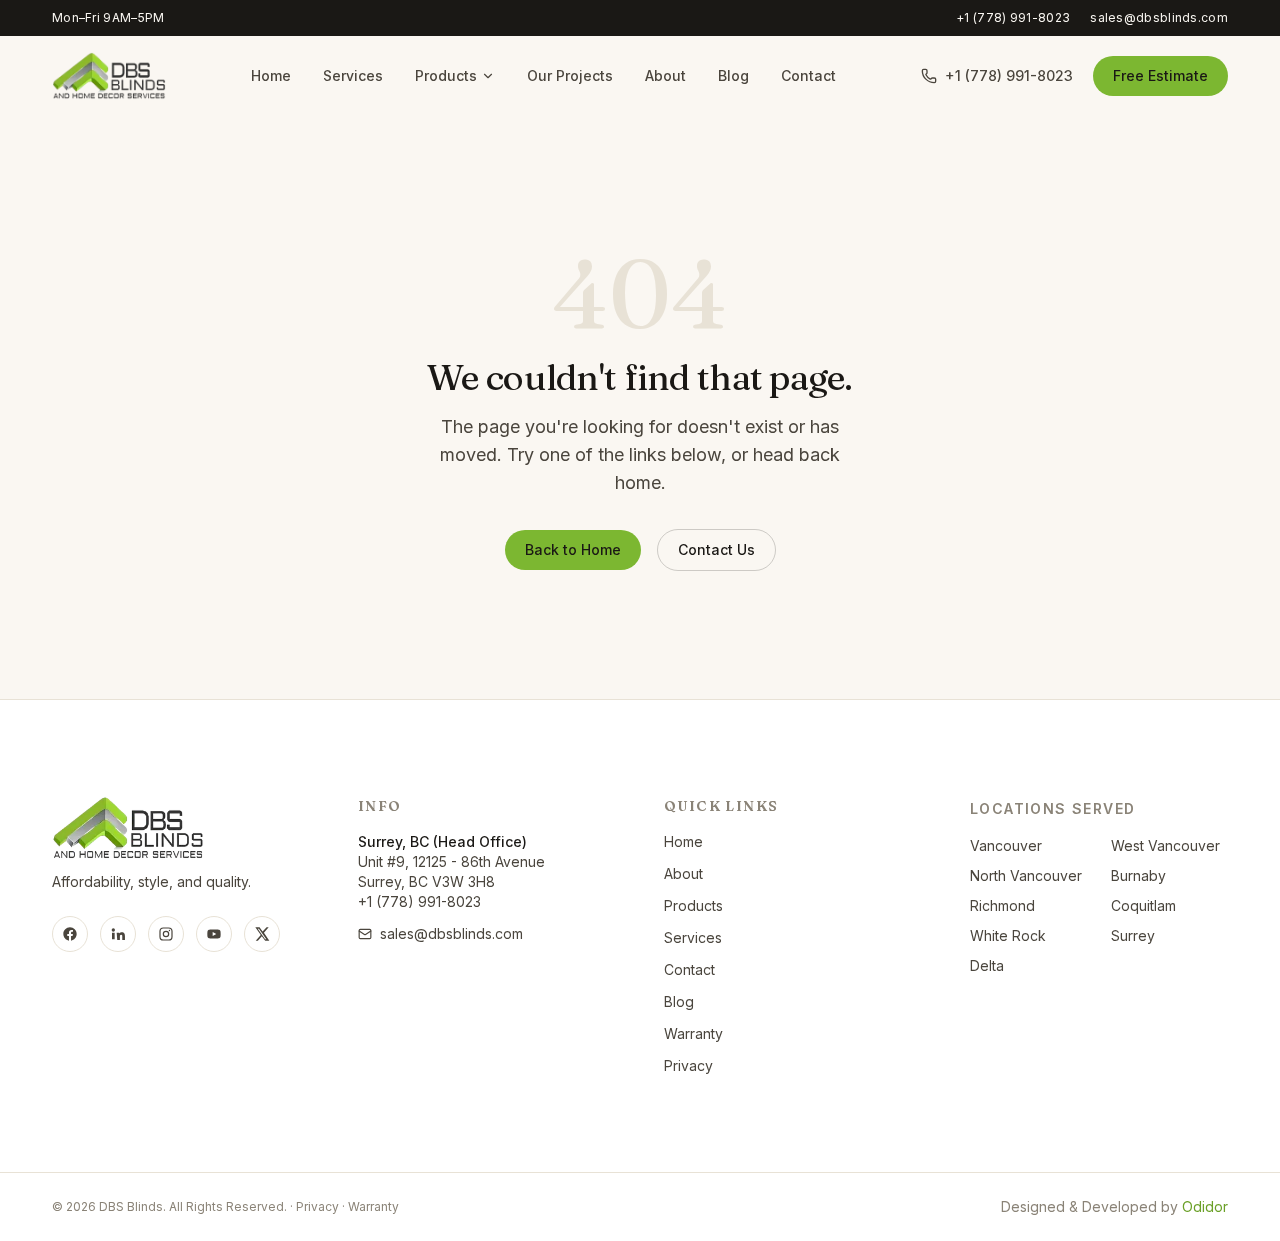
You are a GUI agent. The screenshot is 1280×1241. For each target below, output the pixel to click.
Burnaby (1138, 875)
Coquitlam (1143, 905)
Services (353, 75)
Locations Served (1052, 808)
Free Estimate (1160, 75)
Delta (987, 965)
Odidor (1205, 1206)
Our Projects (570, 75)
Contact (808, 75)
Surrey (1133, 935)
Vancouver (1006, 845)
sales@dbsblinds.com (1159, 17)
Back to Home (573, 549)
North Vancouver (1026, 875)
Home (271, 75)
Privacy (688, 1065)
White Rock (1008, 935)
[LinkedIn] (118, 934)
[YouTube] (214, 934)
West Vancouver (1165, 845)
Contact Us (716, 549)
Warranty (693, 1033)
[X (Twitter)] (262, 934)
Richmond (1002, 905)
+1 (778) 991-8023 (1013, 17)
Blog (733, 75)
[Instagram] (166, 934)
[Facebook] (70, 934)
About (665, 75)
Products (446, 75)
